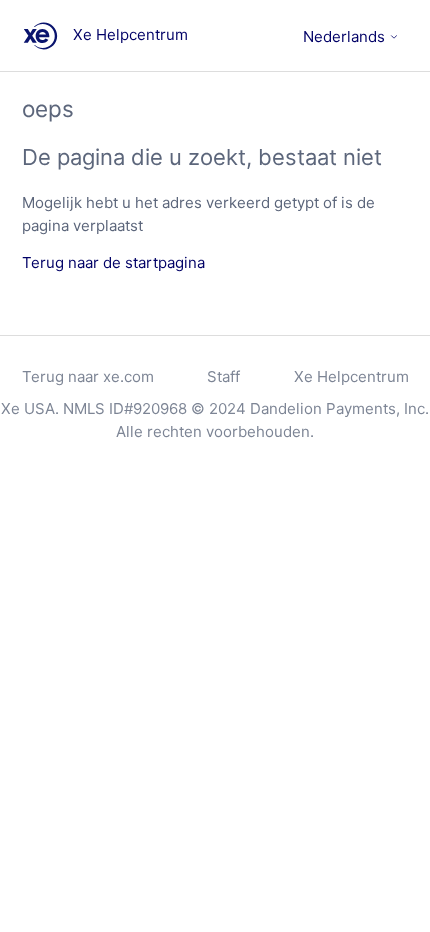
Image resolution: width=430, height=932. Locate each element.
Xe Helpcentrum (351, 376)
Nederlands (346, 36)
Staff (223, 376)
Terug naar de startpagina (113, 262)
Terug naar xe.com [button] (88, 376)
